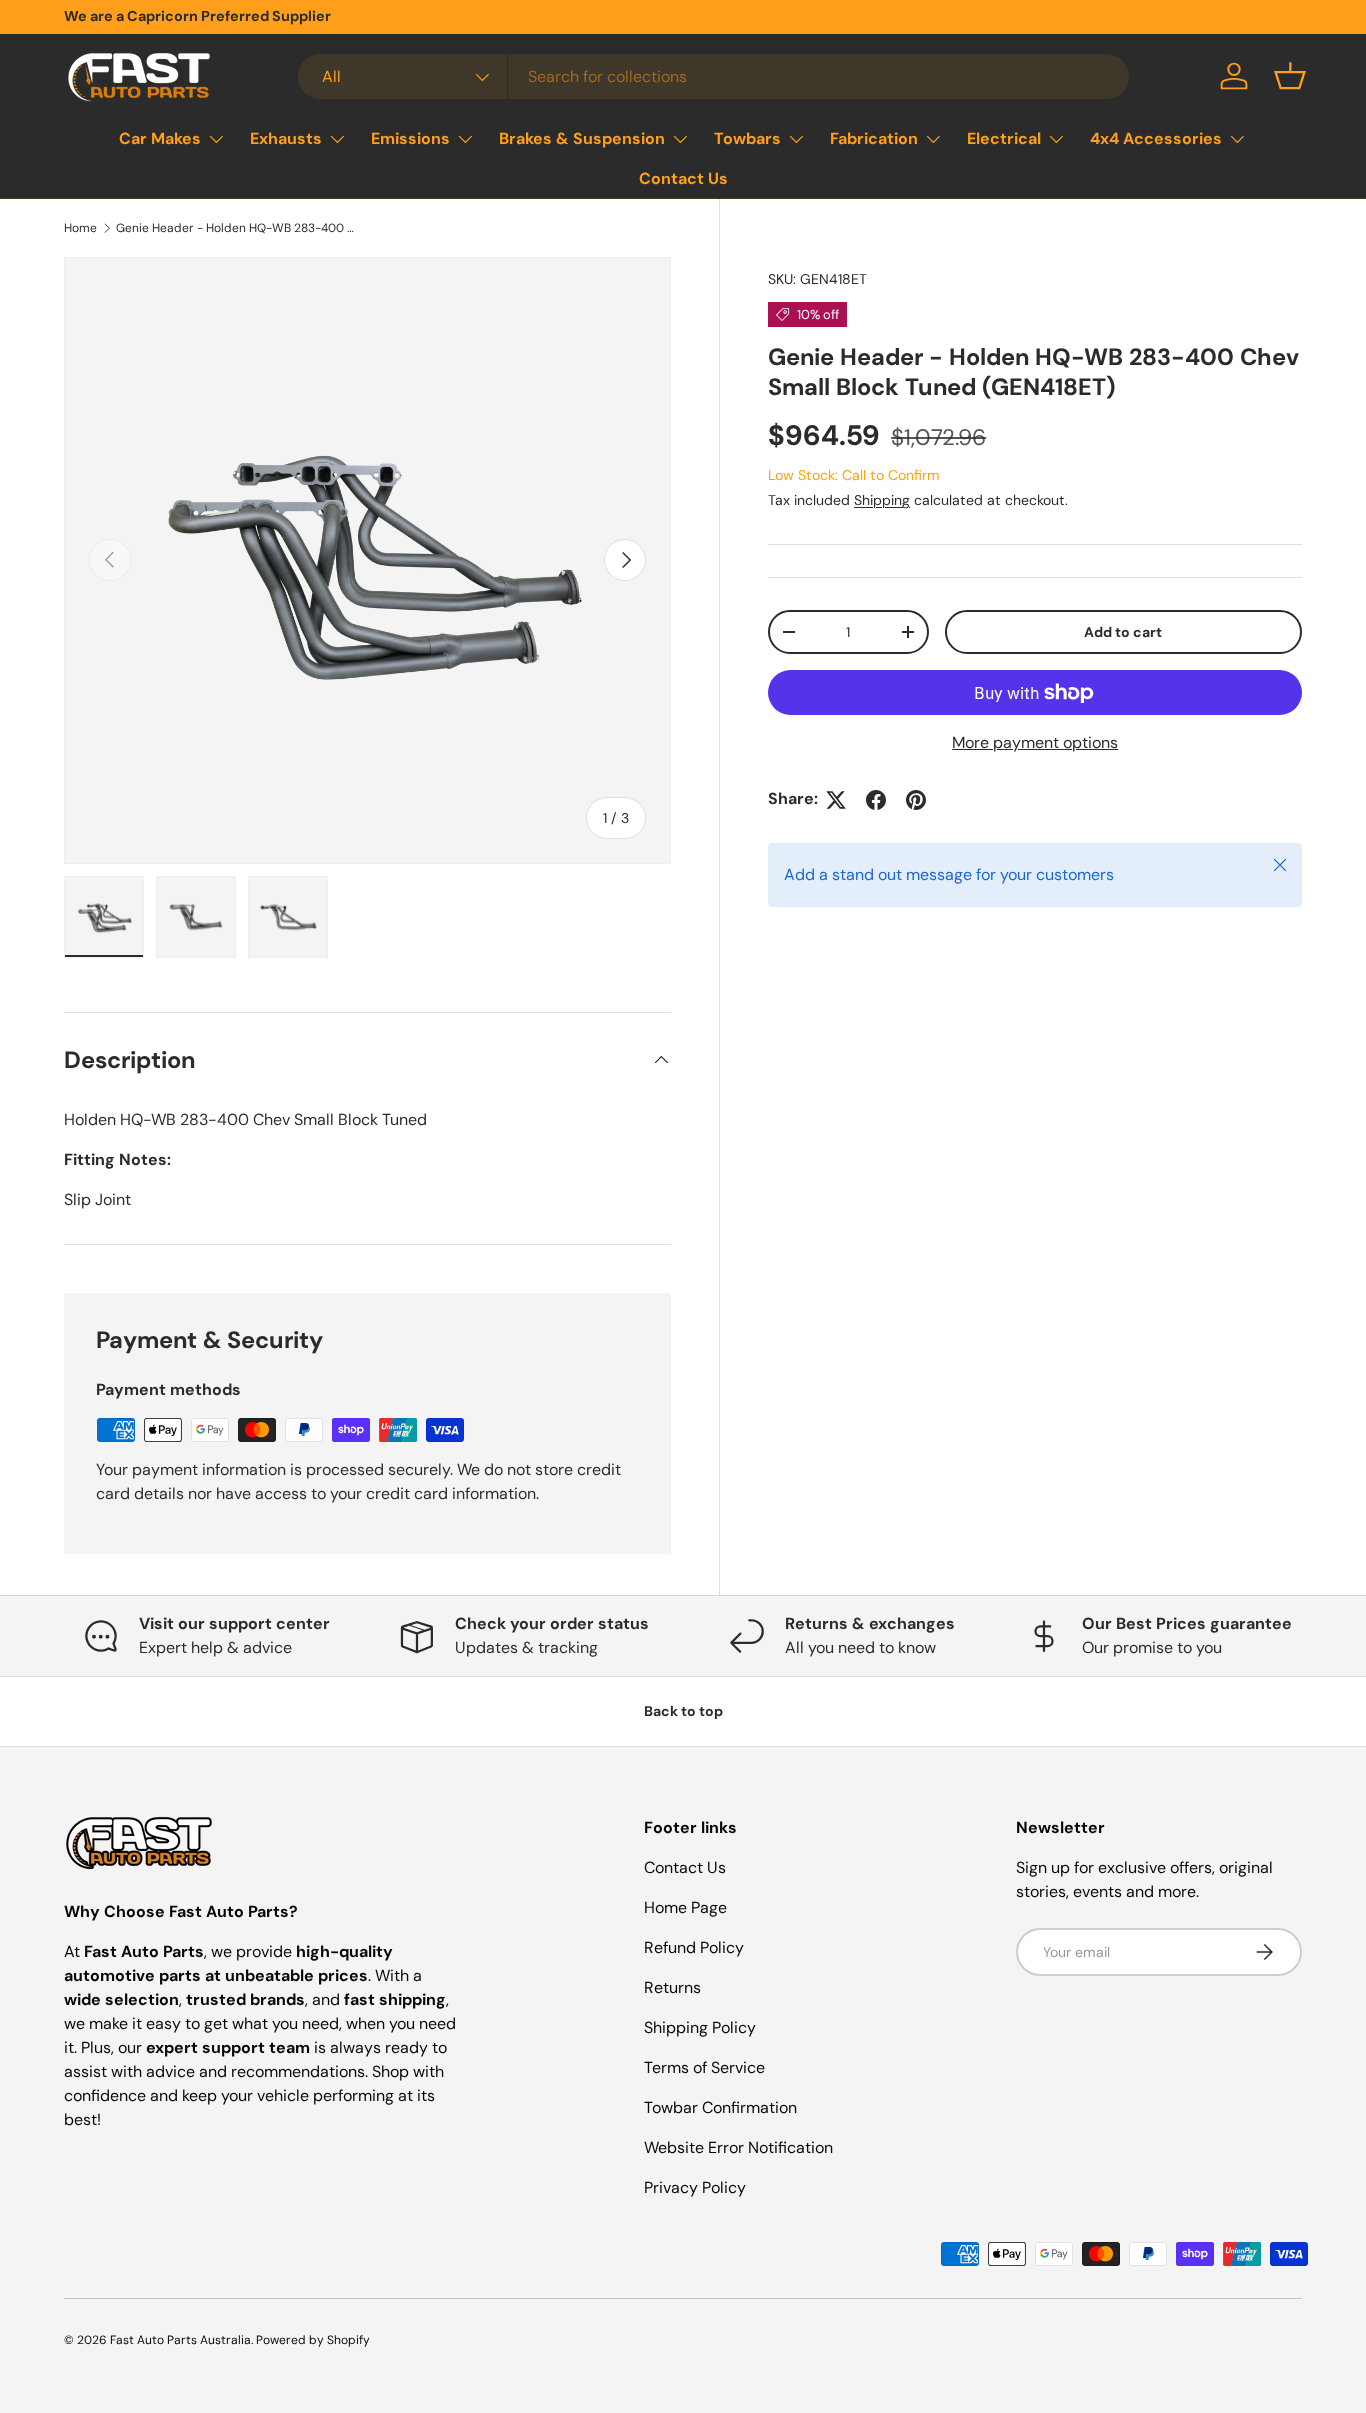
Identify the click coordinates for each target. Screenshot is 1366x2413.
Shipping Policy (700, 2027)
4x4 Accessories (1156, 138)
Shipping (882, 501)
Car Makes (160, 138)
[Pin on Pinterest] (916, 800)
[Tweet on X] (836, 800)
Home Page (685, 1907)
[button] (1290, 76)
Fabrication (874, 138)
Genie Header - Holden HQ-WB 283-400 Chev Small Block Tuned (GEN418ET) (236, 228)
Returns (672, 1987)
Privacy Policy (695, 2187)
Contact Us (683, 178)
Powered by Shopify (313, 2340)
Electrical (1004, 138)
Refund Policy (694, 1947)
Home (80, 228)
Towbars (747, 138)
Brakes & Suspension (582, 138)
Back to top (683, 1711)
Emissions (410, 138)
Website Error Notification (738, 2147)
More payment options (1035, 743)
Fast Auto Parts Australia (180, 2340)
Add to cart (1123, 632)
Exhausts (286, 138)
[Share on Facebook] (876, 800)
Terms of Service (704, 2067)
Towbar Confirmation (720, 2107)
